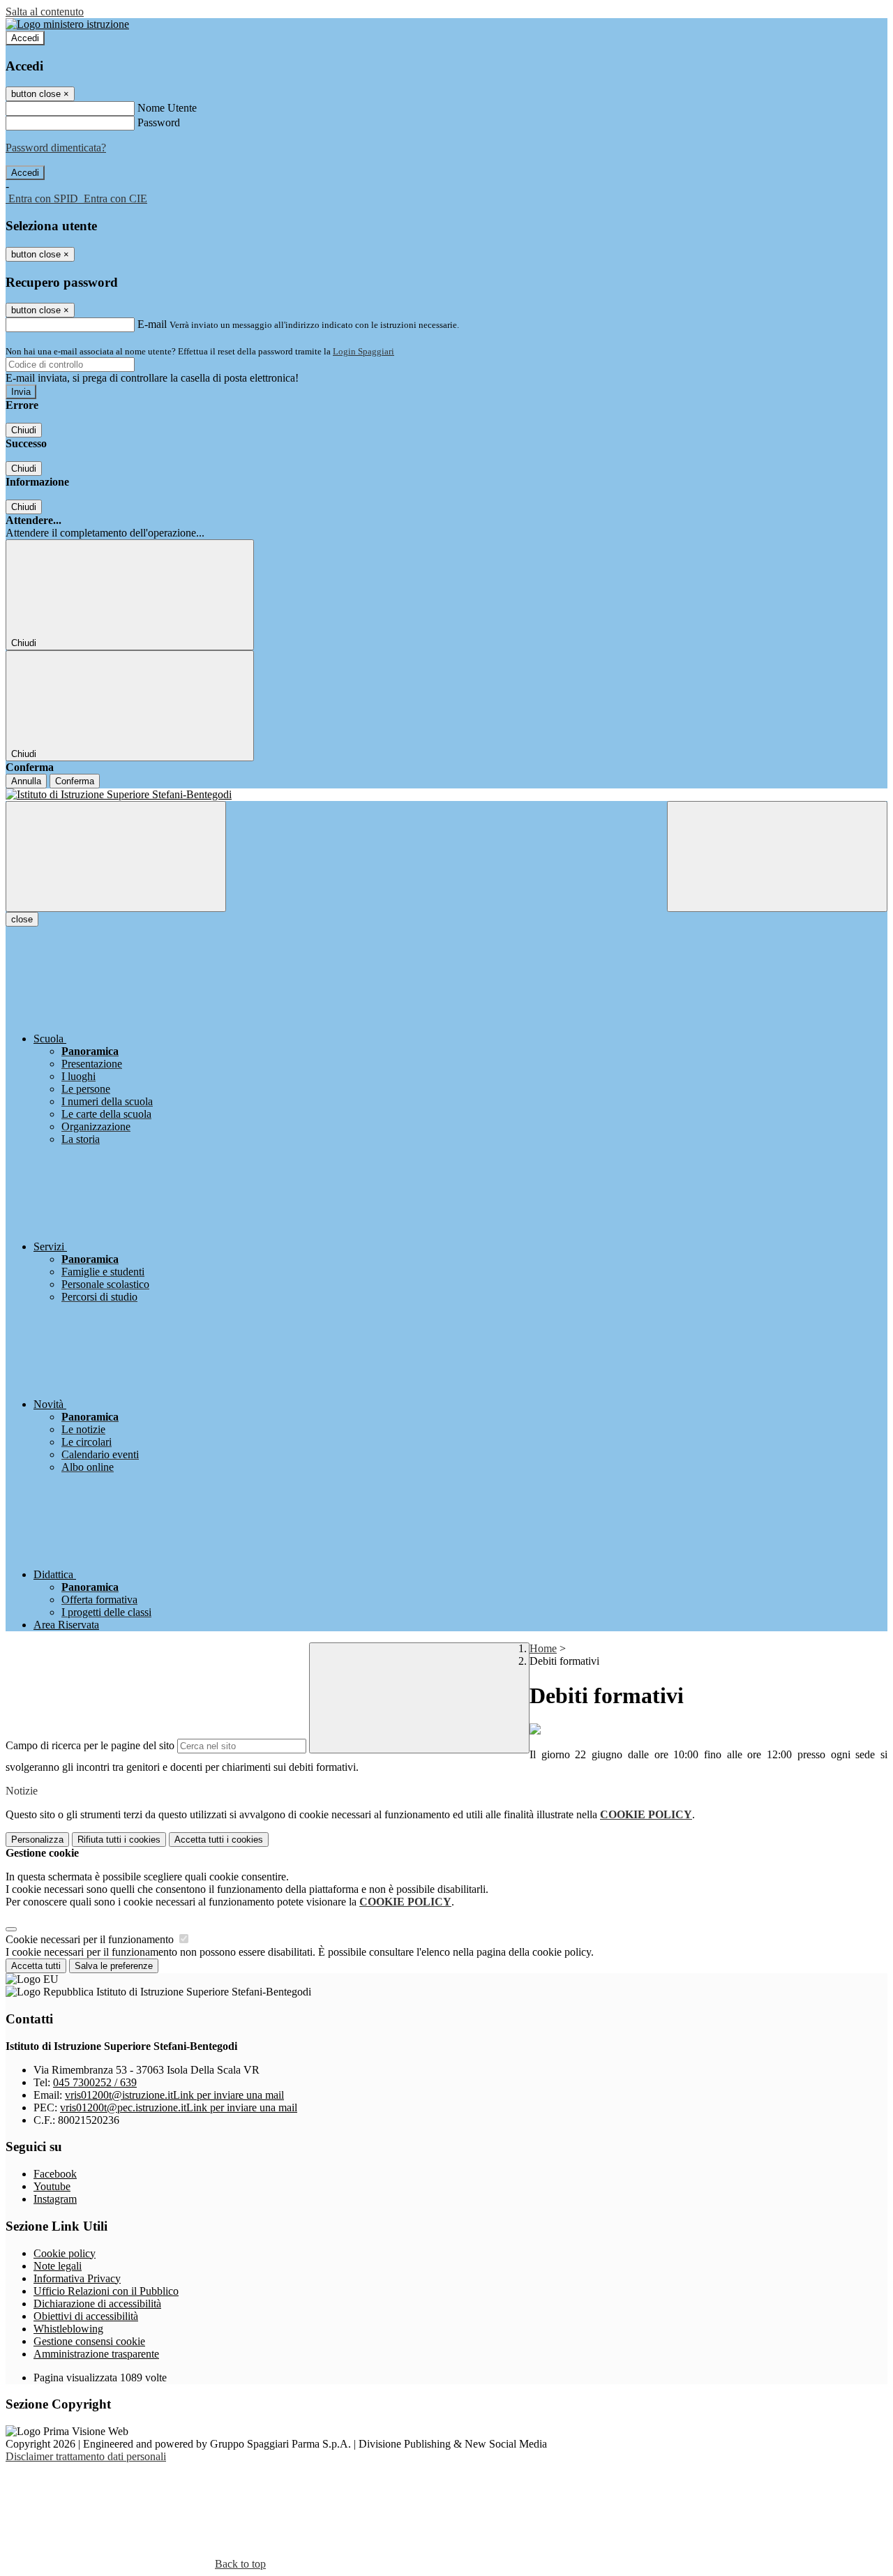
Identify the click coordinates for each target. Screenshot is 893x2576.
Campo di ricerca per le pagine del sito (90, 1745)
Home (543, 1648)
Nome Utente (167, 108)
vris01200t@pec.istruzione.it (179, 2107)
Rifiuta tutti (119, 1840)
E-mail (152, 324)
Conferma (75, 781)
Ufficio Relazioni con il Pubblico (106, 2291)
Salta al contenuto (45, 12)
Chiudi (24, 430)
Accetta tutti (219, 1840)
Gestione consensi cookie (89, 2341)
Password (159, 122)
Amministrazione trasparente (96, 2354)
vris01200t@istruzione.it (174, 2095)
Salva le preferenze (114, 1966)
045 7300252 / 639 (95, 2082)
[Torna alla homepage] (446, 795)
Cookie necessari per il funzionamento (91, 1939)
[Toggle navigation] (116, 856)
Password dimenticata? (56, 148)
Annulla (26, 781)
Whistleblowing (68, 2329)
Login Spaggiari (363, 351)
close (22, 919)
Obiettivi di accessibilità (86, 2316)
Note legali (58, 2266)
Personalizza (37, 1840)
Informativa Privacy (77, 2278)
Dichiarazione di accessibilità (97, 2304)
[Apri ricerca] (777, 856)
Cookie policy (65, 2253)
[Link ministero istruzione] (67, 24)
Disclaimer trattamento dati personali (86, 2456)
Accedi (25, 38)
